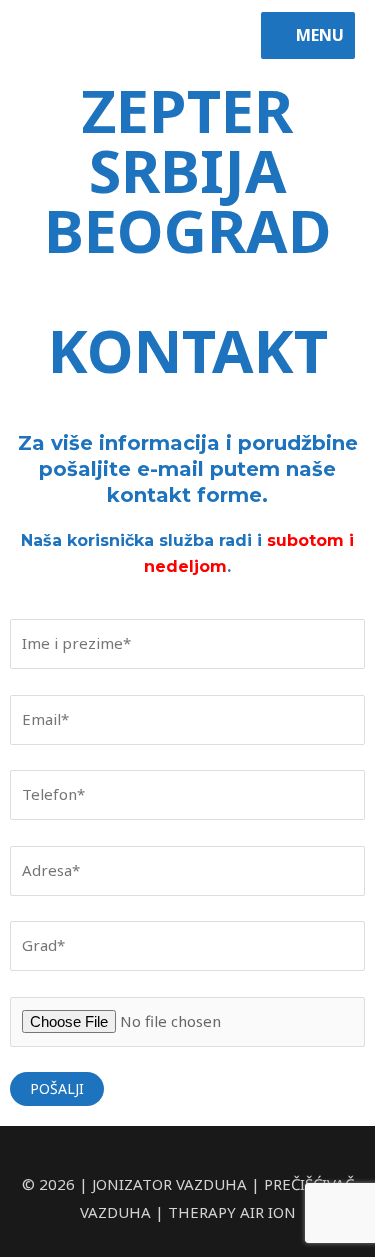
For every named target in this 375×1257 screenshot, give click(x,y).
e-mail (170, 469)
